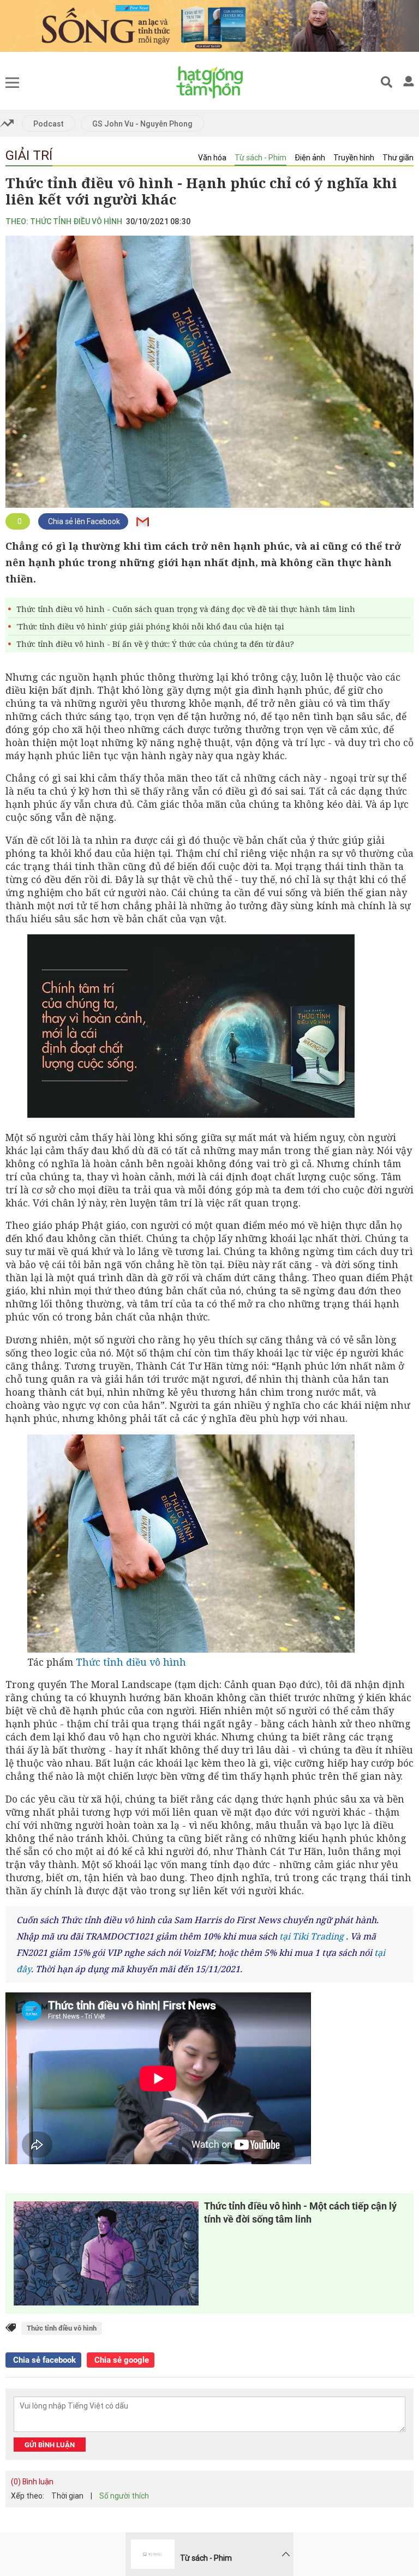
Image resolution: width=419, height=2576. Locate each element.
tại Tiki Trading (312, 1936)
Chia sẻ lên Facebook (83, 521)
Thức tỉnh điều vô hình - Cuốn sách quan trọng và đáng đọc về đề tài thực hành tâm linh (186, 609)
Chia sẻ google (121, 2360)
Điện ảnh (310, 158)
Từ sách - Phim (261, 158)
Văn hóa (212, 158)
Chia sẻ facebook (43, 2360)
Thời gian (67, 2496)
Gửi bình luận (50, 2445)
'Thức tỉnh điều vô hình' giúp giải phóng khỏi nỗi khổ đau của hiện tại (150, 626)
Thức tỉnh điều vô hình (131, 1662)
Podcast (49, 124)
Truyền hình (354, 158)
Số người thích (124, 2496)
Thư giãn (398, 158)
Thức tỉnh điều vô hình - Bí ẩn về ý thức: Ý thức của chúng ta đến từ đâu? (155, 644)
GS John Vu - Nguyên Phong (142, 124)
